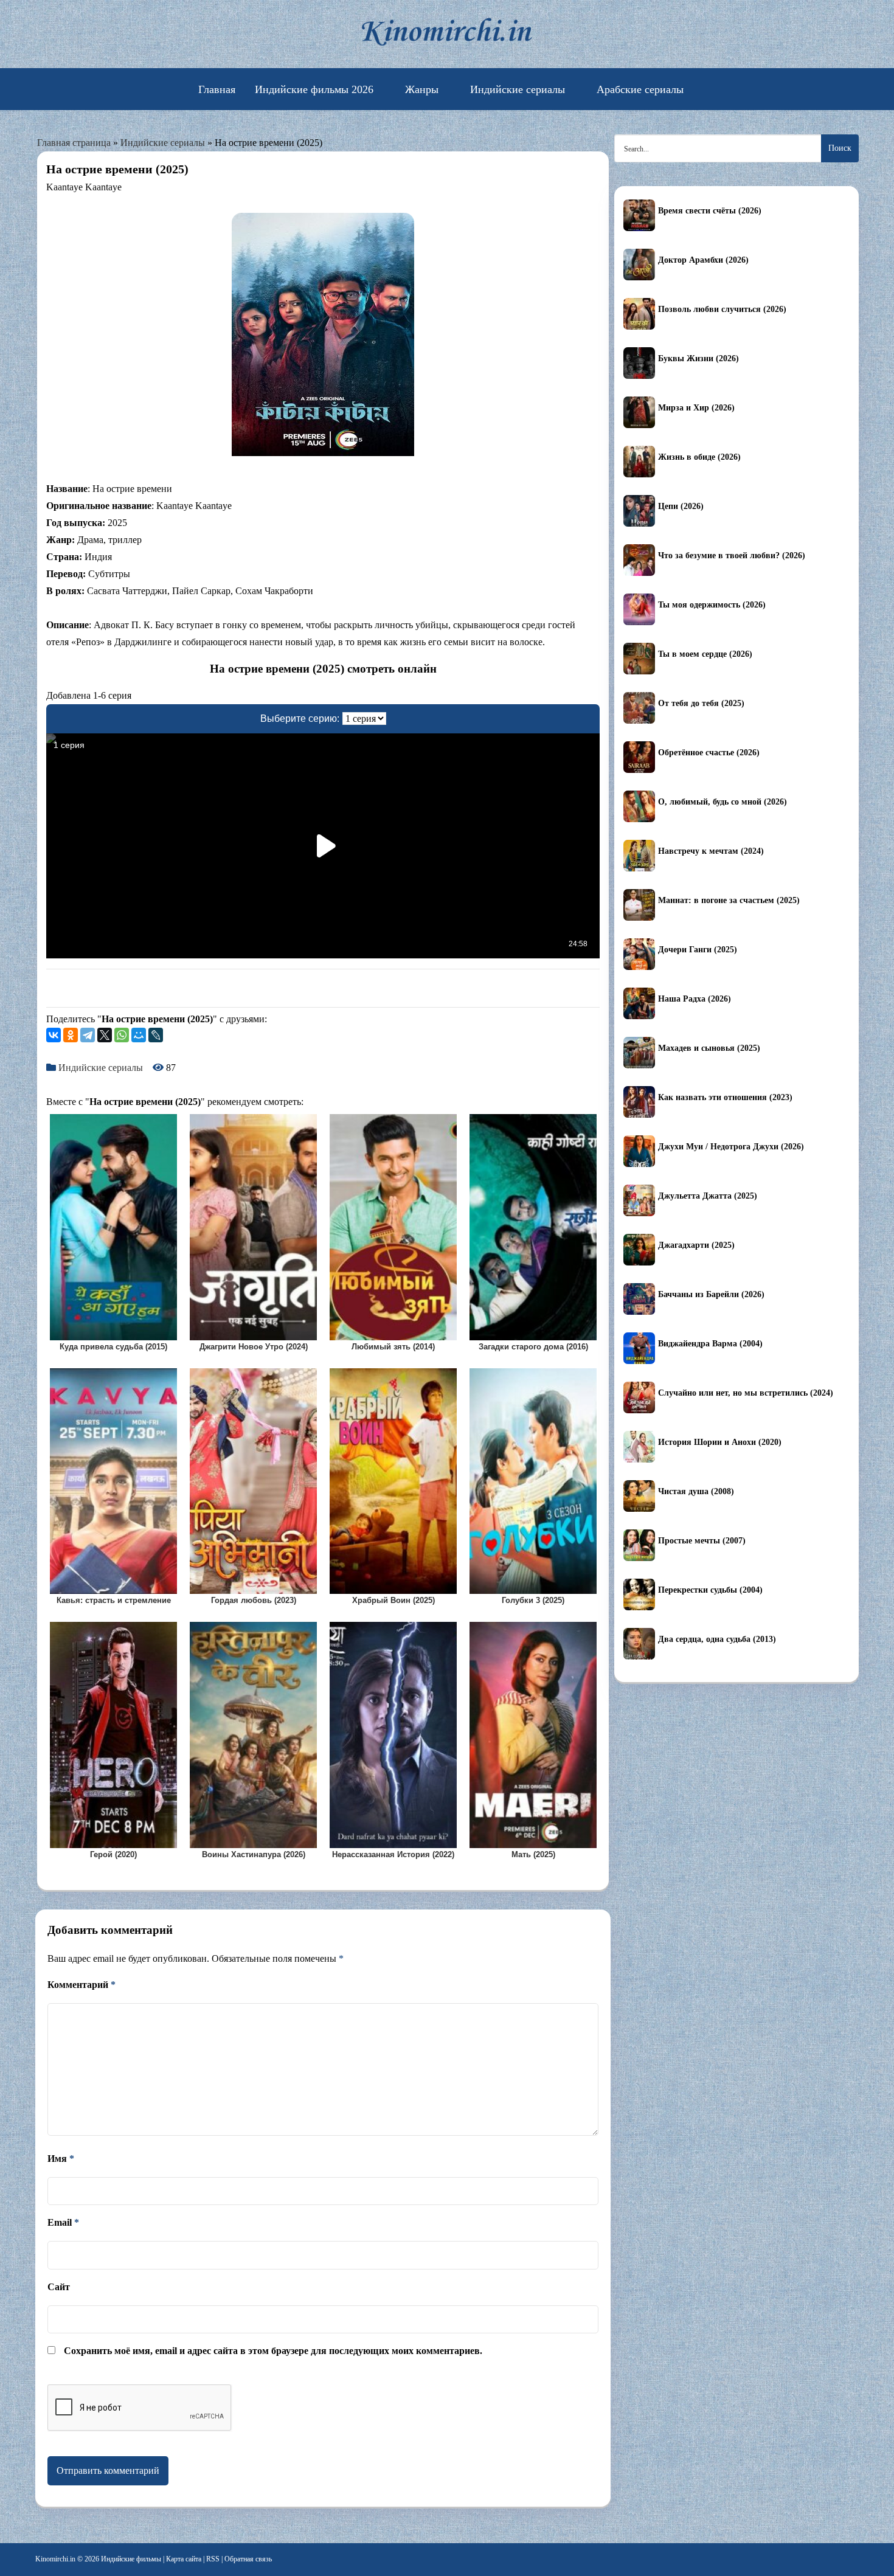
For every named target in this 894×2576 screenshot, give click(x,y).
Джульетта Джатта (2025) (708, 1196)
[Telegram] (88, 1035)
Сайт (59, 2287)
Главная (217, 89)
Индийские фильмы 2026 (314, 89)
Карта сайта (184, 2559)
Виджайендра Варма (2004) (710, 1344)
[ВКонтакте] (54, 1035)
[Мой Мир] (139, 1035)
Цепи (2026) (681, 506)
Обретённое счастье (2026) (709, 753)
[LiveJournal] (156, 1035)
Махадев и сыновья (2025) (709, 1048)
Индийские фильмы (131, 2559)
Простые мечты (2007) (702, 1541)
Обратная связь (248, 2559)
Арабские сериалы (640, 89)
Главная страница (74, 143)
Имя (61, 2159)
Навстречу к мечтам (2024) (711, 851)
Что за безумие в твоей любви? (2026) (732, 556)
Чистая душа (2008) (696, 1491)
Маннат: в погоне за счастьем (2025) (729, 900)
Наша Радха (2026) (695, 999)
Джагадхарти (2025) (696, 1245)
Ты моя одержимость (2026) (712, 605)
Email (63, 2222)
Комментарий (81, 1985)
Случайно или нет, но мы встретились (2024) (746, 1393)
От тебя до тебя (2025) (701, 703)
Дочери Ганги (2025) (698, 950)
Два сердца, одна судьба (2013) (717, 1639)
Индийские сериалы (518, 89)
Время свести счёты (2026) (710, 211)
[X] (105, 1035)
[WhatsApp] (122, 1035)
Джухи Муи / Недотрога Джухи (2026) (731, 1147)
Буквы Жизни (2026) (698, 358)
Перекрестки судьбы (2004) (710, 1590)
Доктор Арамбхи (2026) (703, 260)
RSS (213, 2559)
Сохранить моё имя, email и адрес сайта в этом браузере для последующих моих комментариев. (273, 2351)
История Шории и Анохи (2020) (720, 1442)
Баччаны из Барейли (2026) (711, 1294)
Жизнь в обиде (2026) (699, 457)
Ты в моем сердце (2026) (705, 654)
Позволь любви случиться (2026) (722, 309)
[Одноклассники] (71, 1035)
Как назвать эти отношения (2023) (725, 1097)
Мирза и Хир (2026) (696, 408)
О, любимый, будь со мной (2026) (722, 802)
